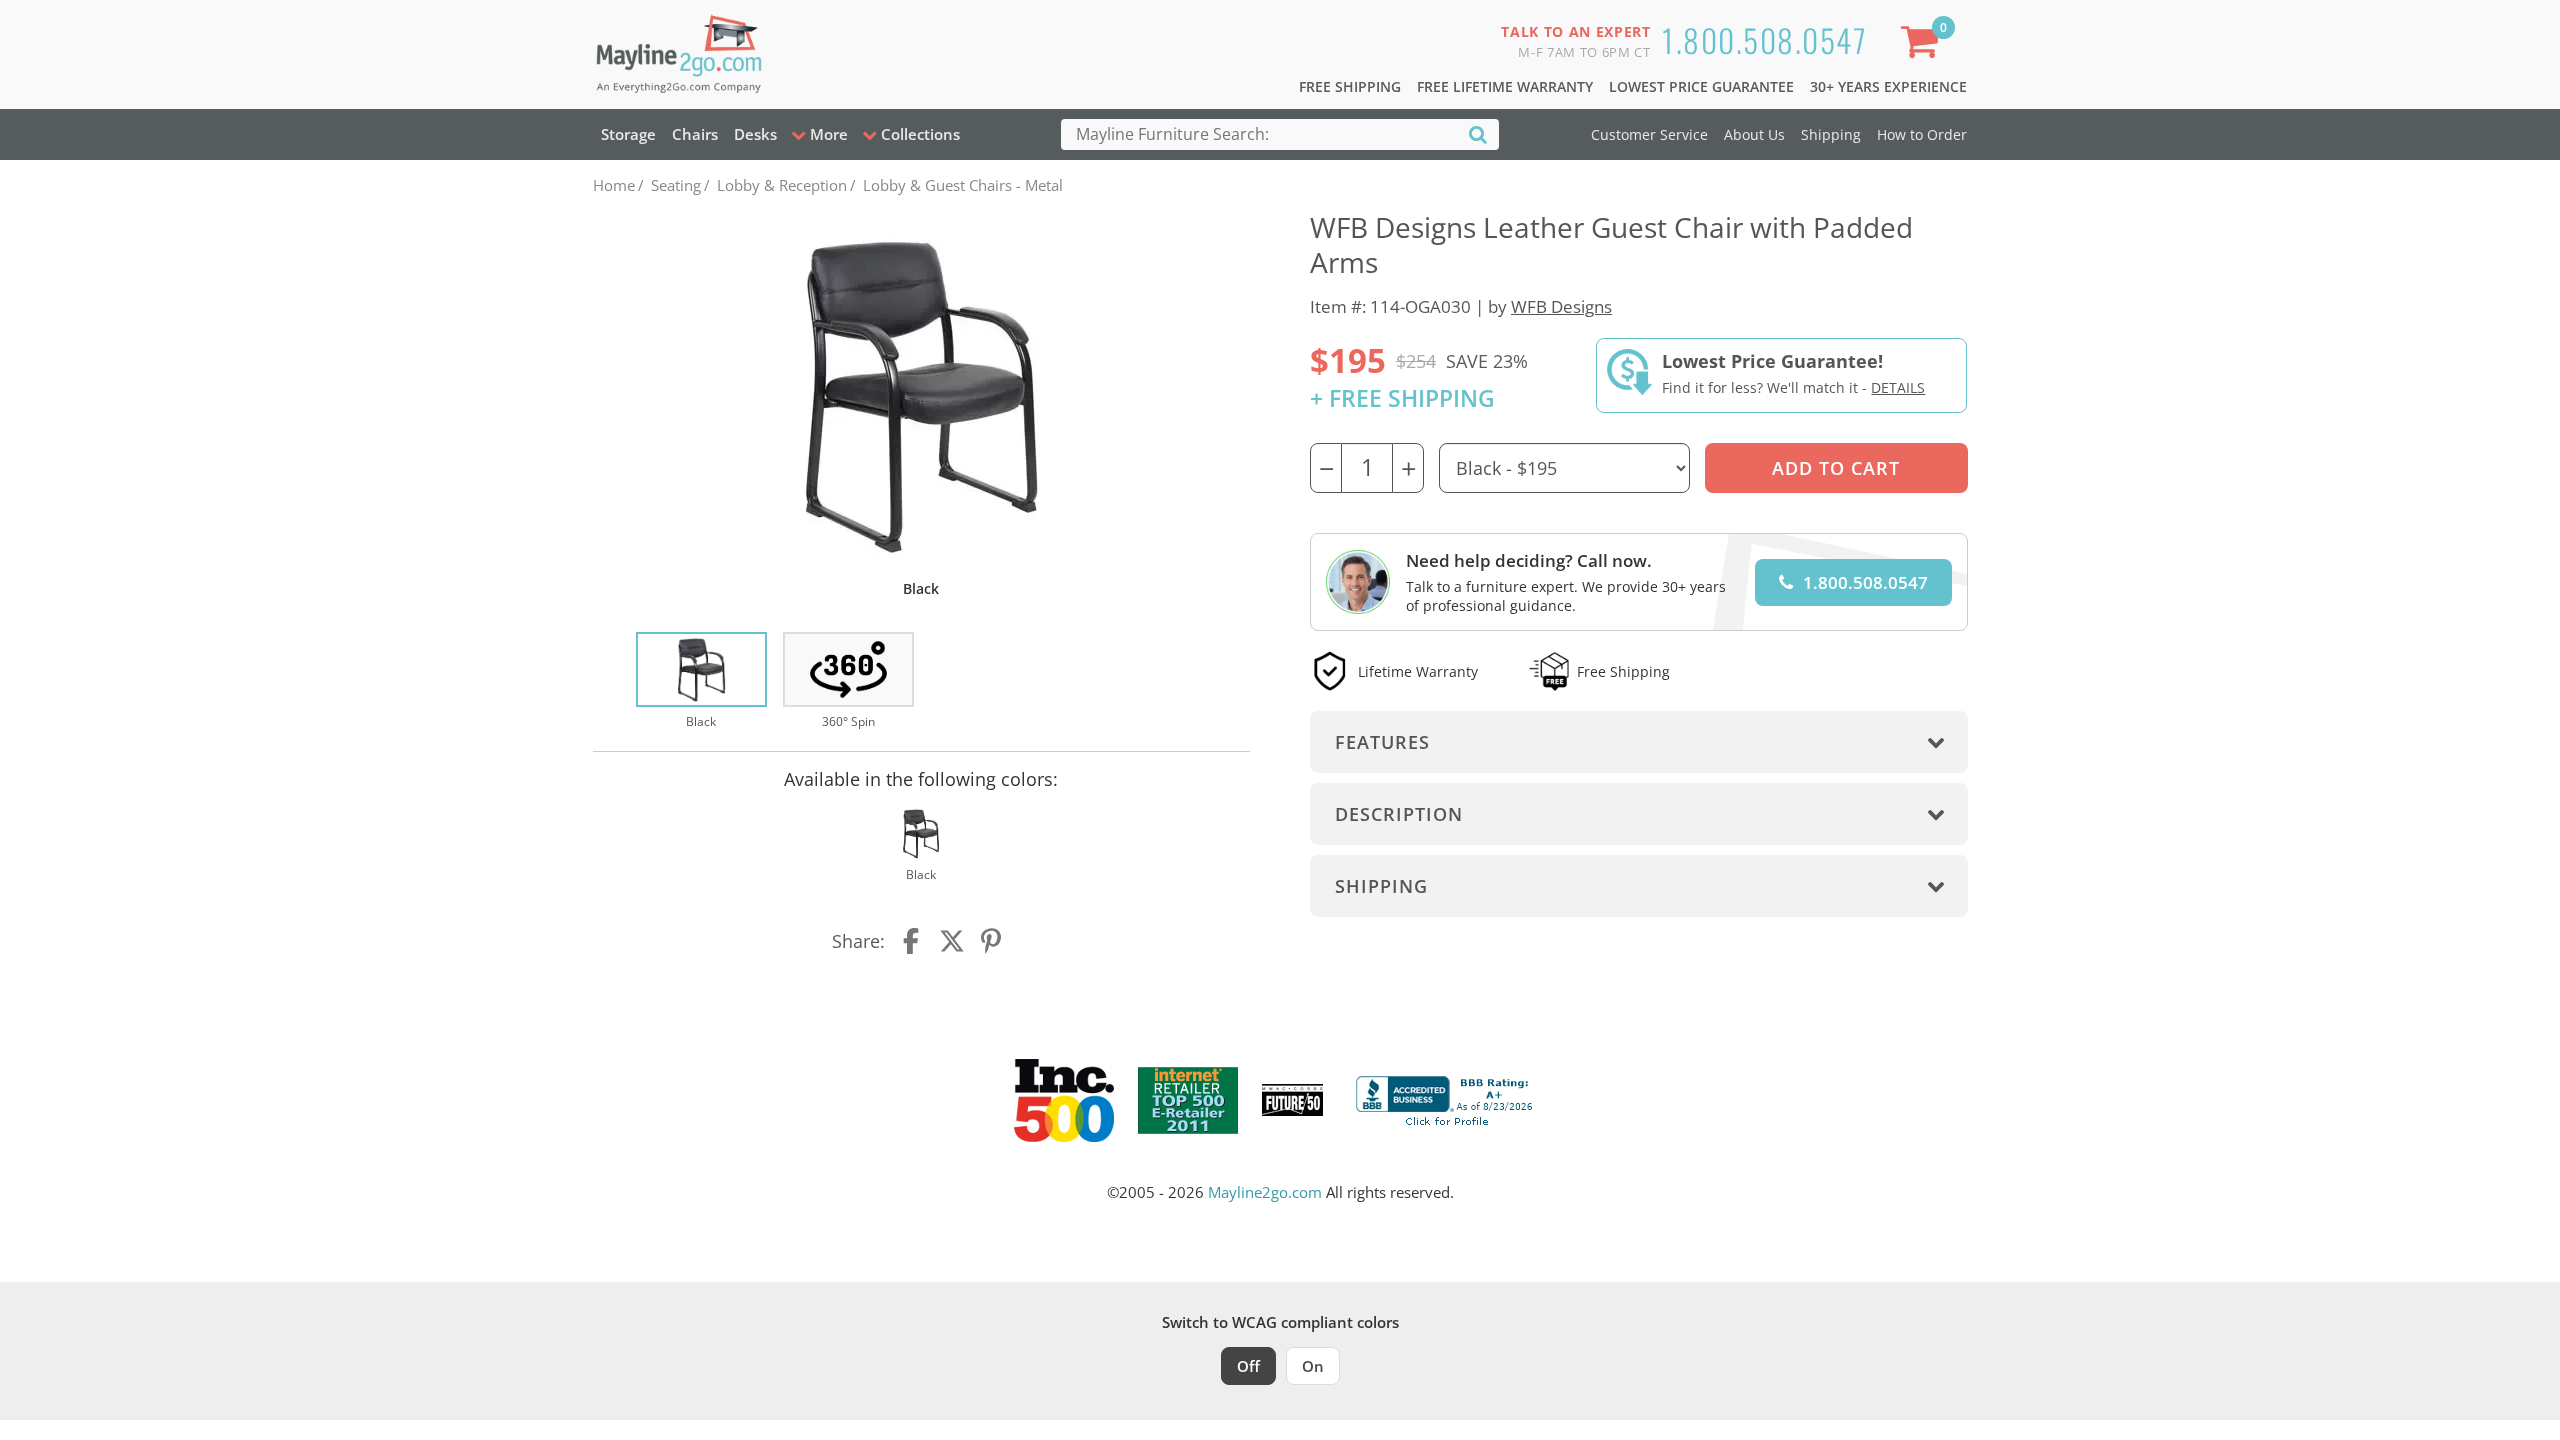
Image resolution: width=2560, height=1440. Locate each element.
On (1313, 1366)
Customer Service (1649, 134)
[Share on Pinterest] (992, 941)
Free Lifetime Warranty (1505, 86)
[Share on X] (952, 941)
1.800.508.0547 (1764, 39)
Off (1248, 1366)
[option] (701, 682)
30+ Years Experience (1888, 86)
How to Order (1922, 134)
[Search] (1478, 133)
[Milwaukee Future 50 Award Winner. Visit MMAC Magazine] (1292, 1100)
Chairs (695, 134)
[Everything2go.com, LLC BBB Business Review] (1447, 1098)
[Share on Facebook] (913, 941)
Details (1898, 387)
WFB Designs (1561, 306)
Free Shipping (1350, 86)
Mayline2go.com (1265, 1192)
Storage (628, 134)
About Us (1754, 134)
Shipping (1831, 134)
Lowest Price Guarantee (1701, 86)
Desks (755, 134)
